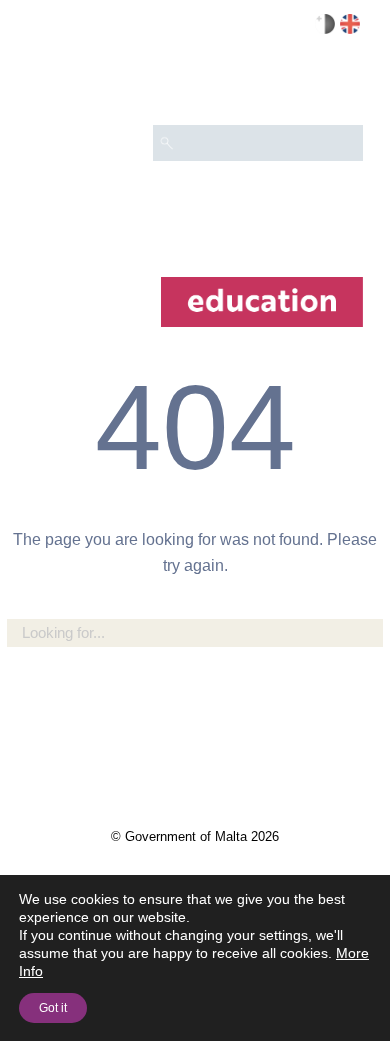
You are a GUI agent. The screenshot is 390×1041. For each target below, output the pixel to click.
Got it (53, 1008)
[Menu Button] (339, 86)
